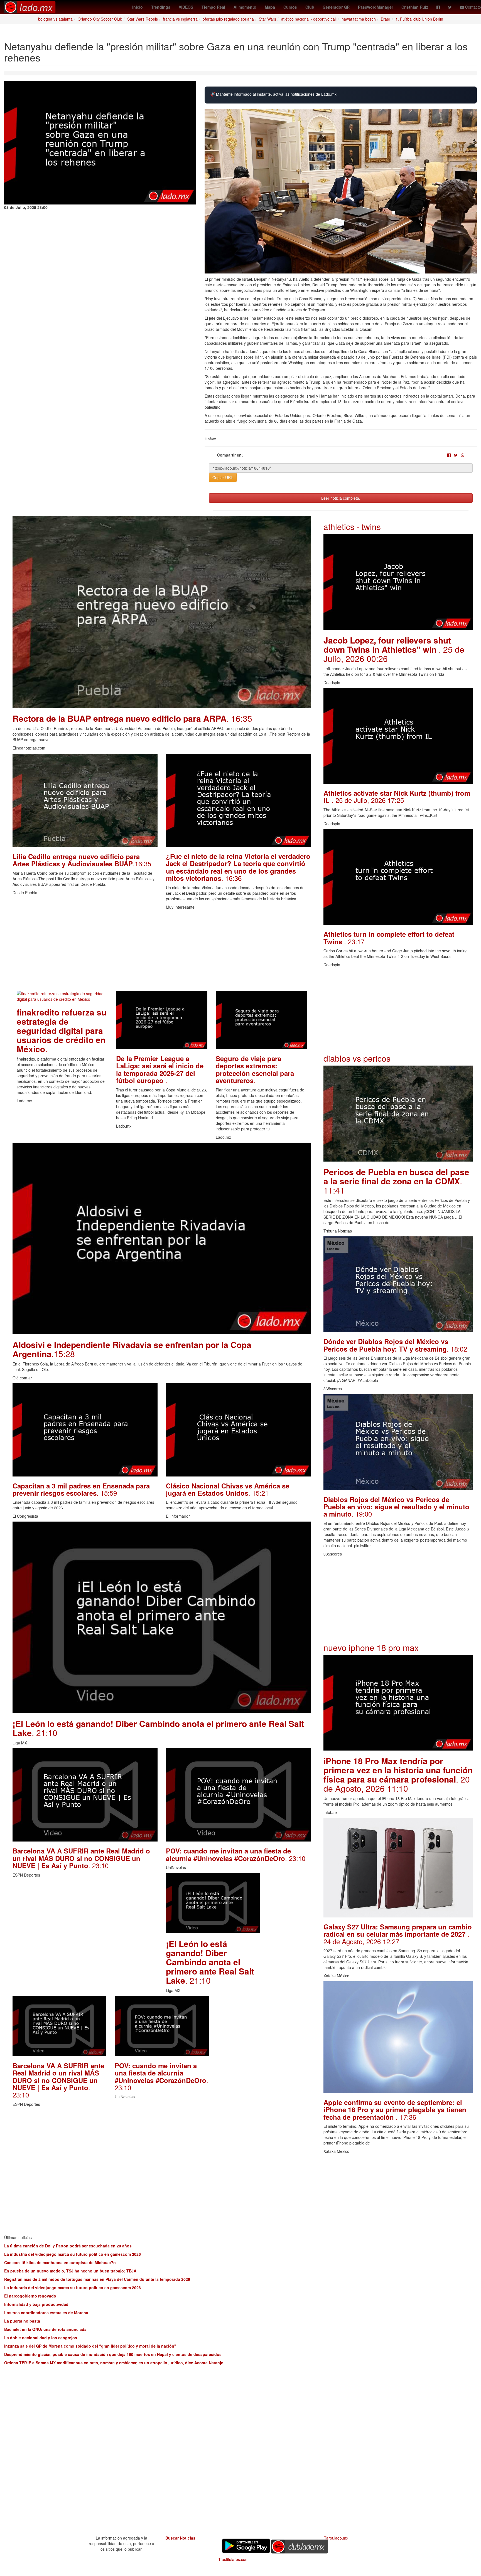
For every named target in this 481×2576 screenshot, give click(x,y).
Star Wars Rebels (143, 19)
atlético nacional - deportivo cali (309, 19)
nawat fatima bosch (359, 19)
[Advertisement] (162, 952)
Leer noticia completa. (341, 498)
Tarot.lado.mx (336, 2538)
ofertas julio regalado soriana (228, 19)
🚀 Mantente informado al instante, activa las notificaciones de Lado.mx (273, 94)
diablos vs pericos (357, 1058)
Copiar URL (223, 477)
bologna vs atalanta (55, 19)
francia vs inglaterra (180, 19)
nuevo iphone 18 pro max (371, 1647)
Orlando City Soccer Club (100, 19)
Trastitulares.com (233, 2559)
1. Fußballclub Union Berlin (419, 19)
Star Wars (268, 19)
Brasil (386, 19)
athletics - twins (352, 527)
